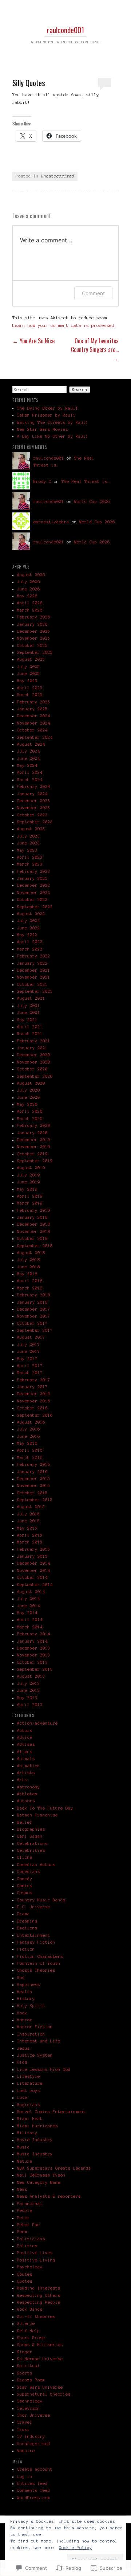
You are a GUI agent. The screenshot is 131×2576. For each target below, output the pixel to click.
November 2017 (34, 1316)
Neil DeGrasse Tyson (41, 2175)
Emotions (27, 1928)
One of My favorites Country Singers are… (95, 350)
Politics (27, 2246)
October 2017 (32, 1323)
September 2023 (35, 822)
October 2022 (32, 899)
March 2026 (30, 610)
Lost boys (29, 2091)
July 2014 (29, 1599)
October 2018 (32, 1238)
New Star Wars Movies (43, 429)
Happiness (29, 1984)
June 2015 (29, 1521)
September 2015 (35, 1500)
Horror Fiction (35, 2027)
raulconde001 (65, 30)
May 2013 (27, 1698)
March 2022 (30, 949)
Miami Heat (30, 2119)
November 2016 (34, 1401)
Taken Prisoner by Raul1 (46, 415)
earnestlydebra (51, 522)
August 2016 (31, 1422)
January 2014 (32, 1641)
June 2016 (29, 1436)
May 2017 (27, 1359)
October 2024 (32, 730)
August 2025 (31, 659)
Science (26, 2323)
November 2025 (34, 638)
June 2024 (29, 758)
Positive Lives (35, 2253)
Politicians (31, 2239)
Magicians (29, 2105)
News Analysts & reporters (49, 2196)
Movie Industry (35, 2140)
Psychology (30, 2267)
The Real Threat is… (86, 481)
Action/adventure (37, 1723)
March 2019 (30, 1203)
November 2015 (34, 1486)
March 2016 (30, 1457)
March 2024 (30, 780)
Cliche (25, 1857)
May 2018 (27, 1274)
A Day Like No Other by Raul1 (53, 436)
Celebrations (32, 1843)
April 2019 (30, 1196)
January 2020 (32, 1133)
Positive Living (36, 2260)
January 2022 (32, 963)
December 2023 (34, 801)
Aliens (25, 1752)
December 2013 (34, 1648)
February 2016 (34, 1464)
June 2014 (29, 1606)
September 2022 (35, 907)
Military (27, 2133)
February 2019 (34, 1210)
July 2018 (29, 1260)
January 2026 (32, 624)
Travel (25, 2422)
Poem (22, 2232)
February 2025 (34, 702)
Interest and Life (39, 2041)
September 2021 (35, 991)
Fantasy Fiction (36, 1942)
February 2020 (34, 1125)
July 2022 (29, 921)
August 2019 (31, 1168)
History (26, 1999)
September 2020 (35, 1076)
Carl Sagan (30, 1836)
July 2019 (29, 1175)
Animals (26, 1759)
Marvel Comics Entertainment (51, 2112)
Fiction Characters (40, 1956)
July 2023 (29, 836)
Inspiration (31, 2034)
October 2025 (32, 645)
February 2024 (34, 787)
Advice (25, 1737)
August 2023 (31, 829)
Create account (35, 2469)
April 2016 (30, 1450)
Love (22, 2097)
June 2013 (29, 1690)
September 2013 (35, 1669)
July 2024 (29, 751)
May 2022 (27, 935)
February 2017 (34, 1380)
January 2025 (32, 709)
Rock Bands (30, 2309)
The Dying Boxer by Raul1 (48, 408)
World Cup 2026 (92, 501)
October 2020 (32, 1069)
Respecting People (39, 2302)
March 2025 (30, 695)
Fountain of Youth (39, 1963)
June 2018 (29, 1267)
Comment (93, 293)
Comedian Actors (36, 1865)
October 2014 (32, 1577)
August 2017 (31, 1337)
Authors (26, 1801)
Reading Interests (39, 2288)
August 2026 (31, 575)
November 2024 (34, 723)
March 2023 (30, 864)
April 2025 (30, 688)
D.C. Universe (34, 1907)
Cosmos (25, 1893)
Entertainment (34, 1935)
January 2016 (32, 1472)
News (22, 2189)
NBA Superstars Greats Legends (54, 2168)
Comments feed (34, 2490)
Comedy (25, 1879)
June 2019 (29, 1182)
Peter (23, 2218)
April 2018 (30, 1281)
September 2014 (35, 1585)
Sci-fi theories (36, 2317)
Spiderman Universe (40, 2359)
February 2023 (34, 871)
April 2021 (30, 1027)
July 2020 (29, 1090)
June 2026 (29, 589)
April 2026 (30, 603)
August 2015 (31, 1507)
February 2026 (34, 617)
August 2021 (31, 998)
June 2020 (29, 1097)
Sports (25, 2373)
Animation (29, 1766)
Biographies (31, 1829)
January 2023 (32, 878)
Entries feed (32, 2483)
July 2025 (29, 667)
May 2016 (27, 1443)
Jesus (23, 2048)
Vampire (26, 2451)
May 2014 (27, 1613)
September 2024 (35, 737)
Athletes (27, 1794)
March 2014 (30, 1627)
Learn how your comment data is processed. (65, 325)
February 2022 (34, 956)
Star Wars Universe (40, 2387)
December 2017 (34, 1309)
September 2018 (35, 1246)
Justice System (35, 2055)
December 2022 (34, 885)
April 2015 (30, 1535)
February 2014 (34, 1634)
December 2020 (34, 1055)
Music (23, 2147)
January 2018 (32, 1302)
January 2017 (32, 1387)
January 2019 (32, 1217)
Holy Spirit (31, 2006)
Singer (25, 2352)
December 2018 (34, 1224)
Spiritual (29, 2366)
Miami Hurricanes (37, 2126)
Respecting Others (39, 2295)
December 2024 (34, 716)
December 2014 (34, 1563)
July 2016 (29, 1429)
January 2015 (32, 1556)
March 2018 (30, 1288)
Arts (22, 1780)
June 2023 (29, 843)
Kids (22, 2062)
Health (25, 1992)
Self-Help (29, 2331)
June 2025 (29, 674)
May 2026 (27, 596)
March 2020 (30, 1119)
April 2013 (30, 1705)
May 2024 (27, 765)
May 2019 (27, 1189)
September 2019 (35, 1161)
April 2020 (30, 1111)
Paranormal (30, 2204)
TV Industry (31, 2436)
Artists (26, 1773)
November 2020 (34, 1062)
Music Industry (35, 2154)
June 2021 (29, 1012)
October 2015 (32, 1493)
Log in (25, 2477)
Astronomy (29, 1787)
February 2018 (34, 1295)
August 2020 (31, 1083)
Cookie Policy (76, 2548)
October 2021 (32, 984)
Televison (29, 2408)
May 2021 (27, 1020)
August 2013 (31, 1676)
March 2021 (30, 1034)
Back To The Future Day (45, 1808)
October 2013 (32, 1662)
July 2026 (29, 582)
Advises (26, 1744)
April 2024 (30, 772)
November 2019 (34, 1147)
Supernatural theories (44, 2394)
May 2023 (27, 850)
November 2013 (34, 1655)
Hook (22, 2013)
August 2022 (31, 914)
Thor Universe (34, 2415)
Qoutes (25, 2274)
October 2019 (32, 1154)
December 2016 (34, 1394)
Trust (23, 2429)
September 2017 (35, 1330)
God (21, 1978)
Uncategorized (58, 176)
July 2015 (29, 1514)
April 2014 (30, 1620)
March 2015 (30, 1542)
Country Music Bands (41, 1900)
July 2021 (29, 1006)
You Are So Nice (33, 341)
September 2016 (35, 1415)
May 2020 (27, 1104)
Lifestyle (29, 2076)
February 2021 (34, 1041)
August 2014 (31, 1592)
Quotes (25, 2281)
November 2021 (34, 977)
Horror (25, 2020)
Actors (25, 1730)
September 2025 (35, 652)
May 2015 (27, 1528)
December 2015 (34, 1479)
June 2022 (29, 928)
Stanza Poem (31, 2380)
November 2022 (34, 893)
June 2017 (29, 1351)
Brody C (42, 481)
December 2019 (34, 1140)
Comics (25, 1886)
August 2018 (31, 1253)
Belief (25, 1822)
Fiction (26, 1949)
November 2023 (34, 808)
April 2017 (30, 1366)
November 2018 (34, 1232)
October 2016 (32, 1408)
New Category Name (39, 2182)
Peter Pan (29, 2225)
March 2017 (30, 1373)
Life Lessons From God (44, 2069)
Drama (23, 1914)
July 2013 (29, 1683)
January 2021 (32, 1048)
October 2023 (32, 815)
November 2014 (34, 1570)
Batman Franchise (37, 1815)
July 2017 (29, 1344)
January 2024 (32, 794)
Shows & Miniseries (40, 2345)
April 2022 (30, 942)
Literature (30, 2083)
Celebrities (31, 1850)
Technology (30, 2401)
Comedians (29, 1871)
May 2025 (27, 681)
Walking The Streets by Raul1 (53, 422)
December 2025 (34, 631)
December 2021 (34, 970)
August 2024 (31, 744)
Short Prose (31, 2338)
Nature (25, 2161)
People (25, 2210)
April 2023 (30, 857)
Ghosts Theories (36, 1970)
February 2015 (34, 1549)
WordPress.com (34, 2498)
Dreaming (27, 1921)
